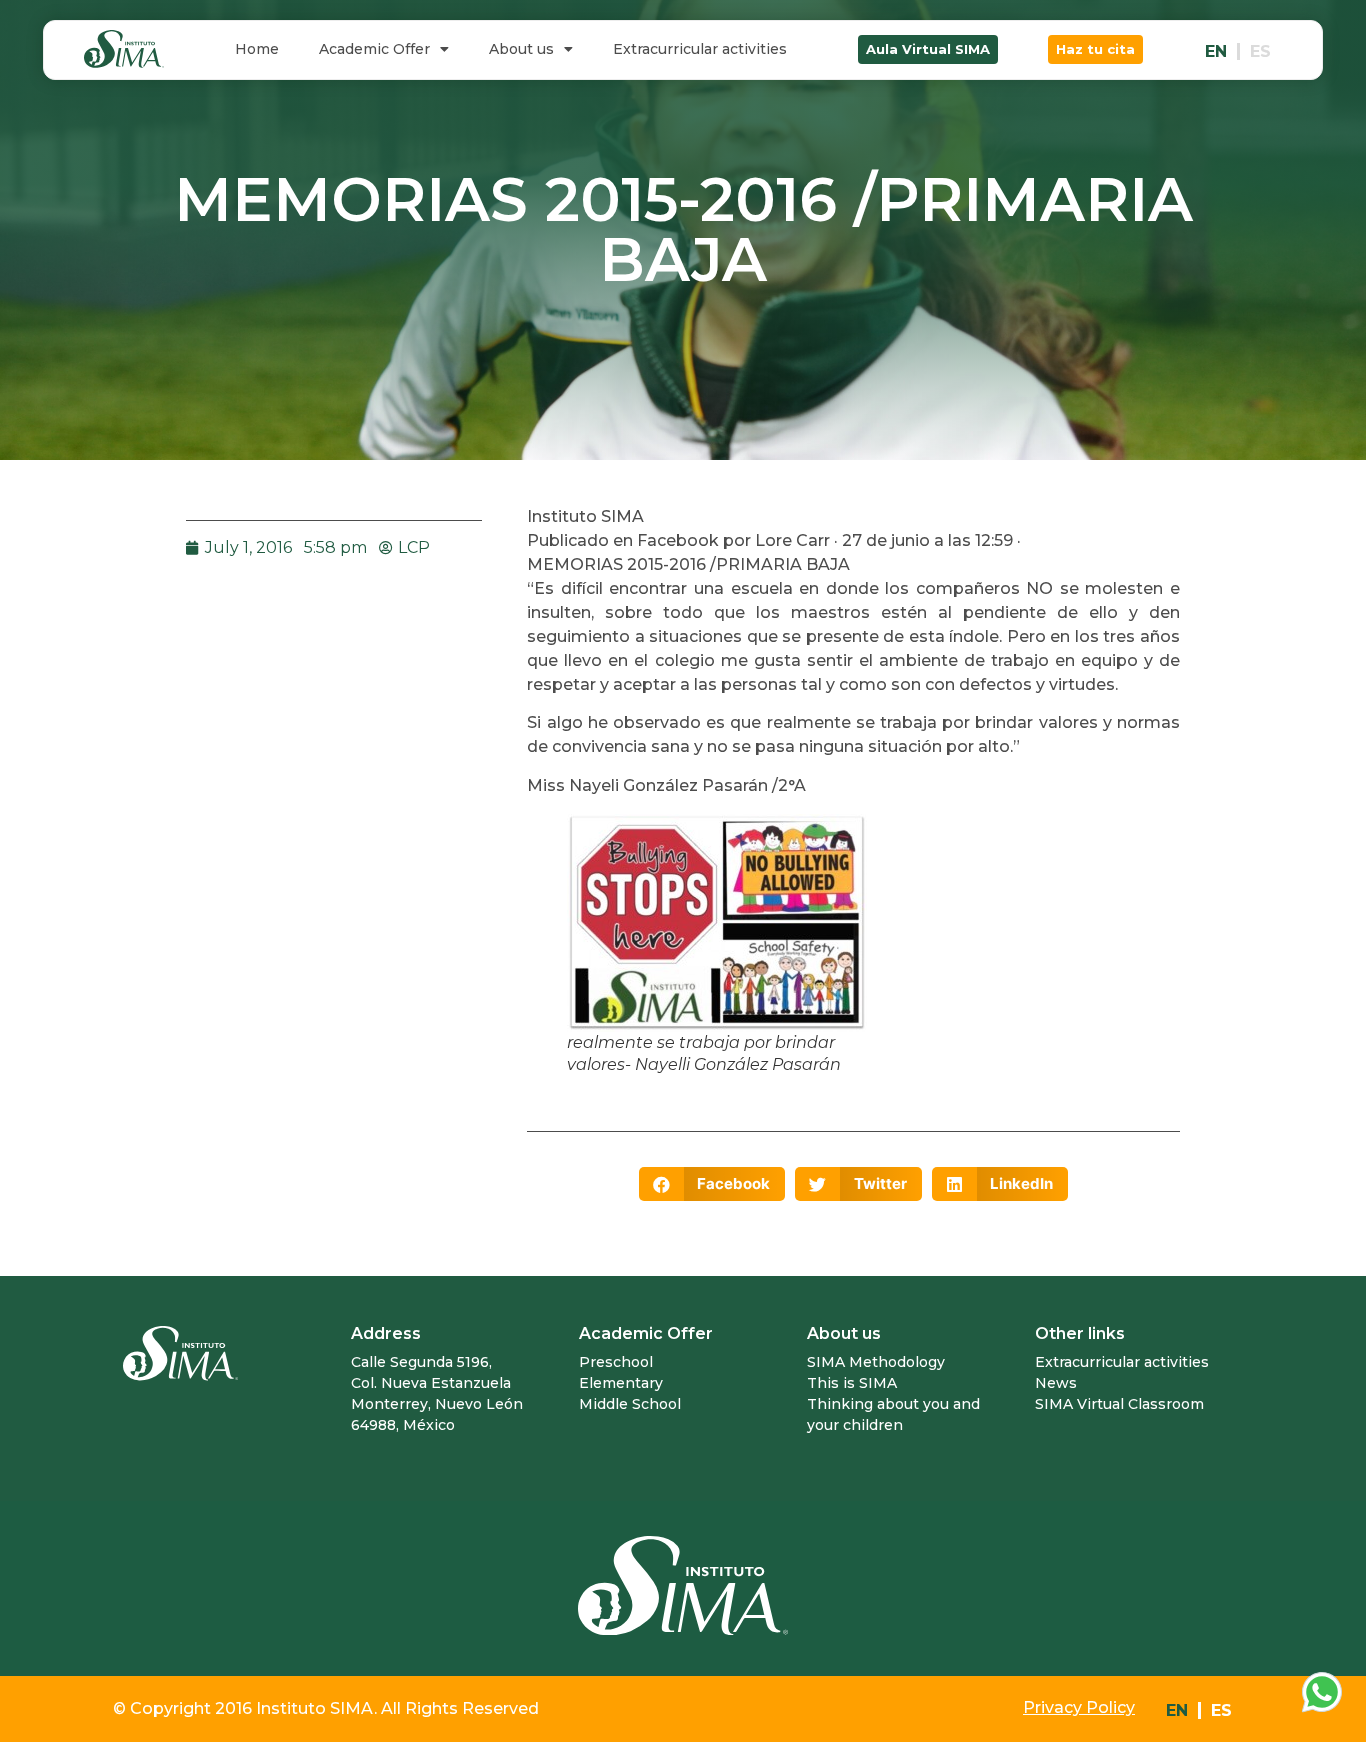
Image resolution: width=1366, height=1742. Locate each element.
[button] (928, 49)
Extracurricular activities (700, 49)
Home (257, 49)
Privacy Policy (1079, 1707)
